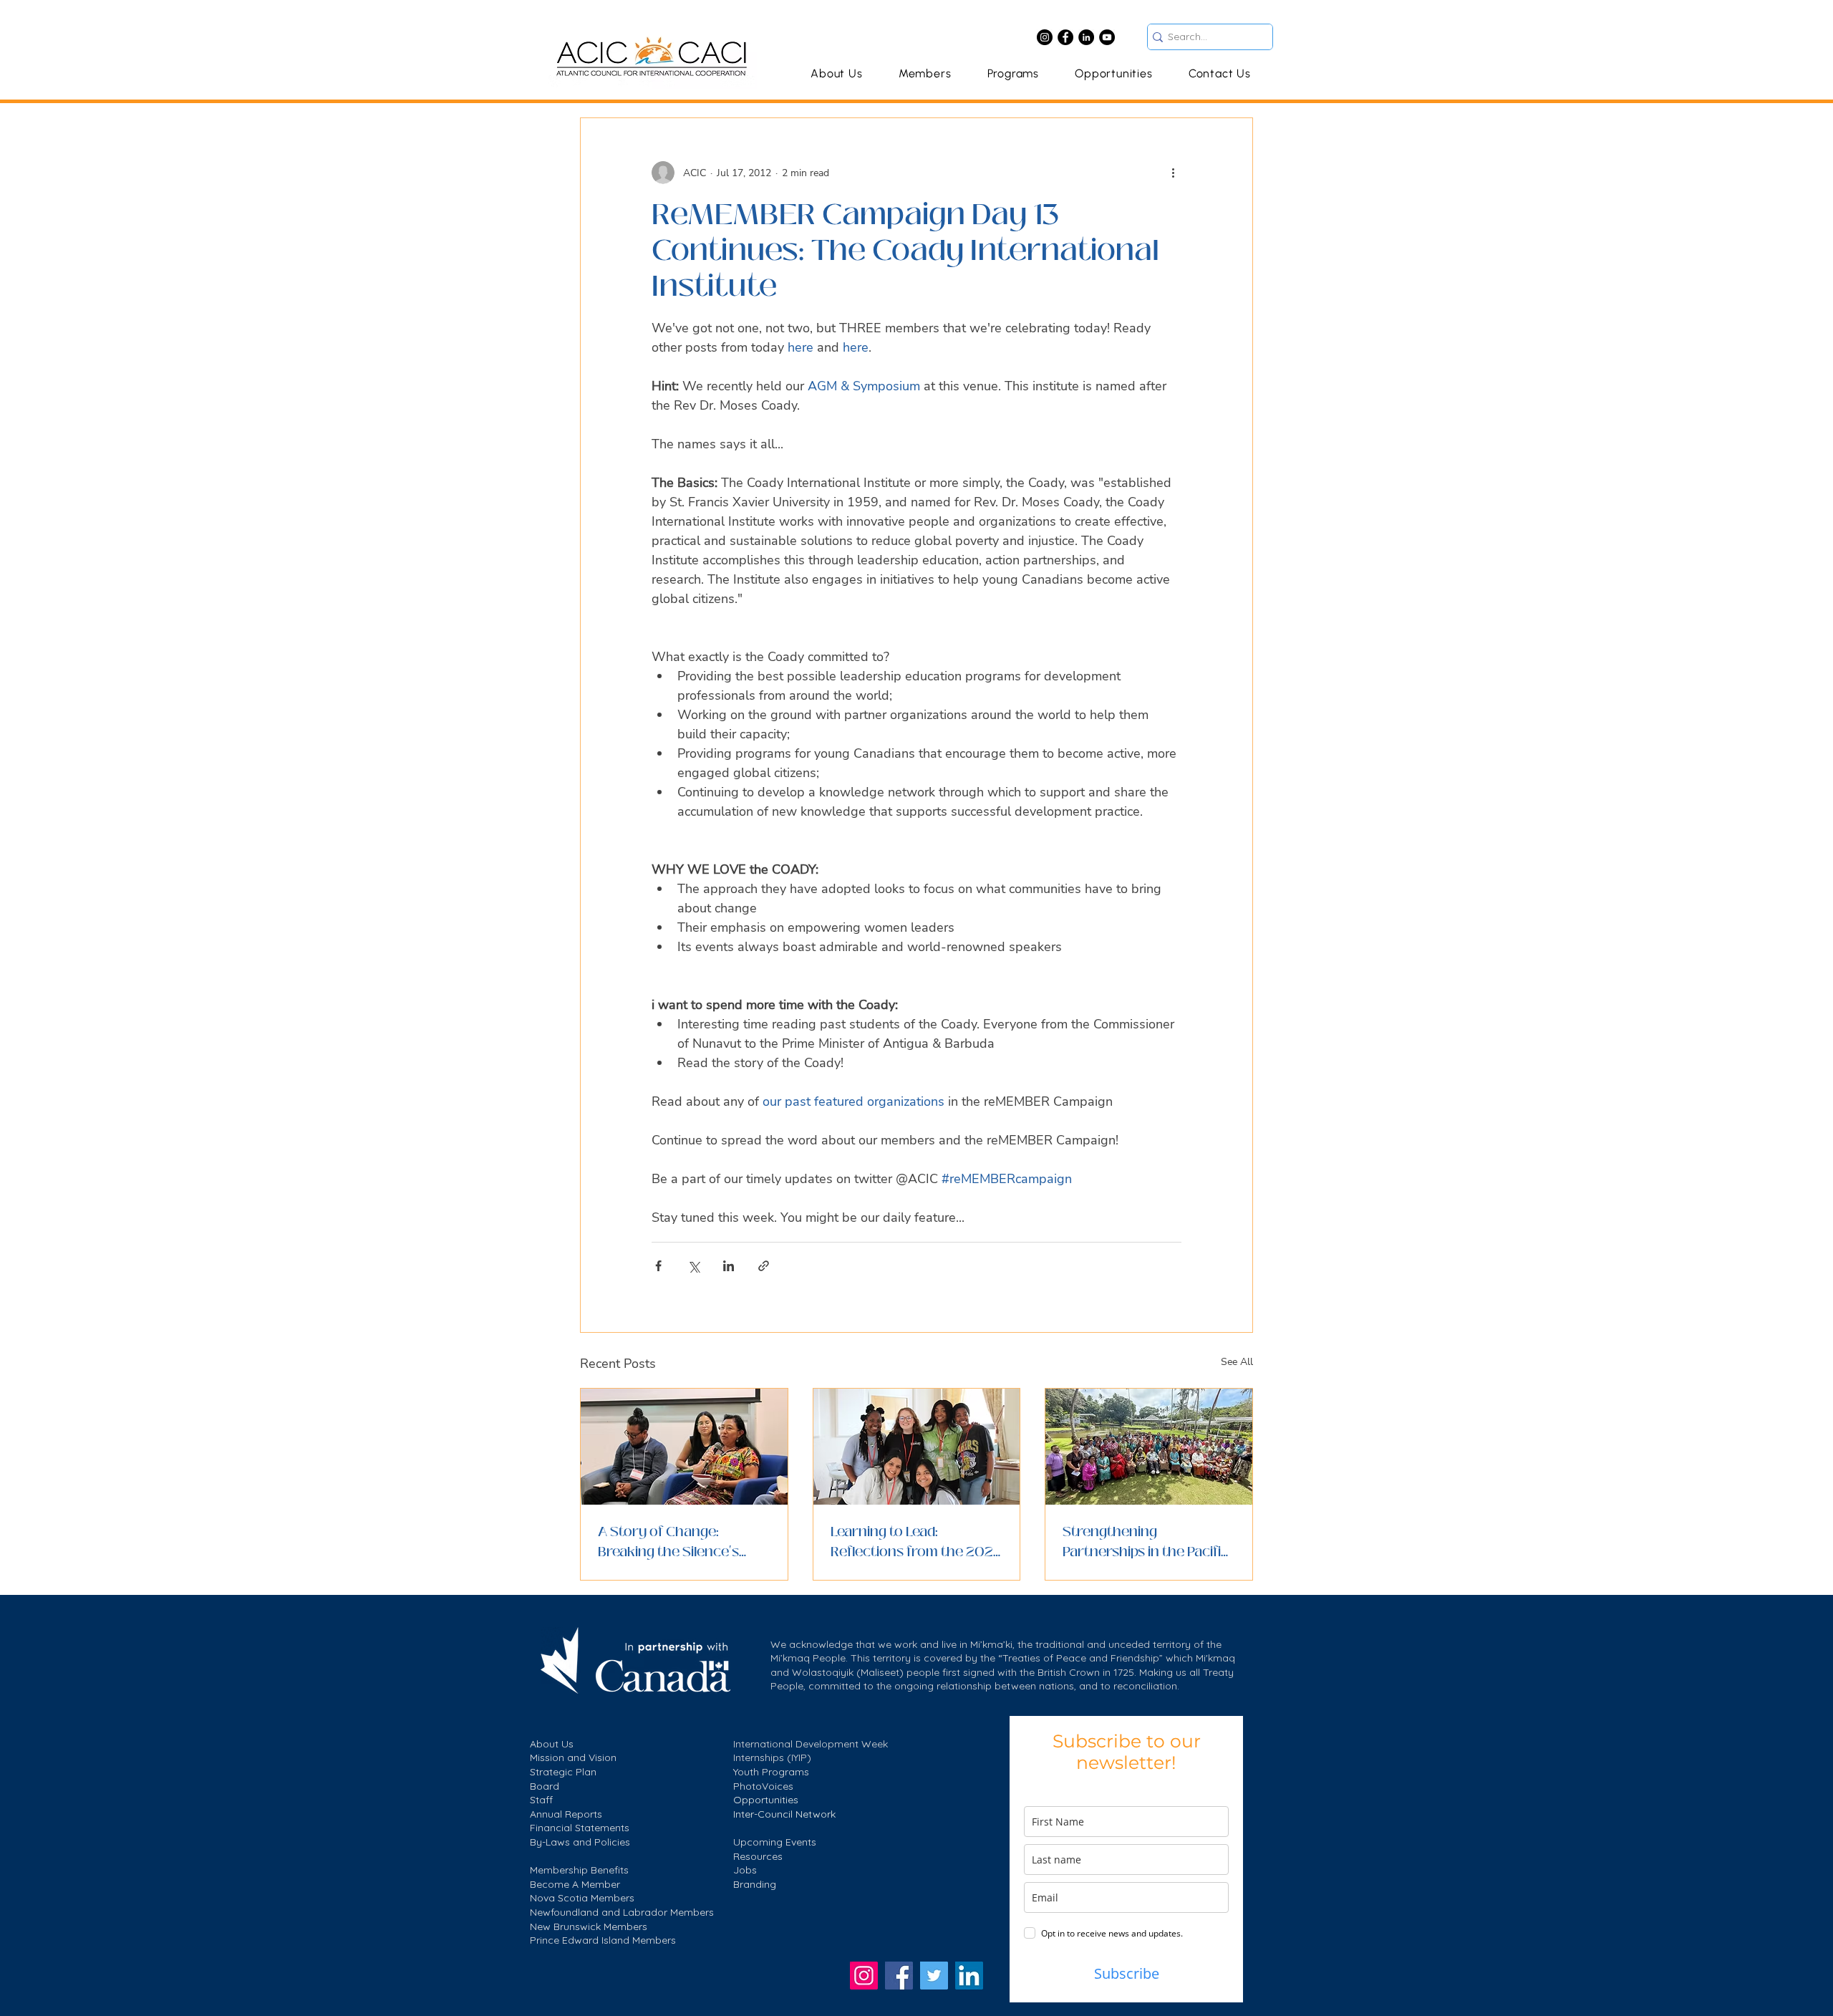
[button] (1013, 73)
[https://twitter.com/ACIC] (934, 1976)
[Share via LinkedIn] (729, 1266)
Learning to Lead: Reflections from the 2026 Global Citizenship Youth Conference (916, 1542)
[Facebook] (1065, 37)
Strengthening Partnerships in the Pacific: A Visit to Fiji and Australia (1147, 1542)
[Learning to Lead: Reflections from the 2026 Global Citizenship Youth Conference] (917, 1447)
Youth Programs (771, 1772)
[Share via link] (764, 1266)
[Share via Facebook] (658, 1266)
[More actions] (1173, 173)
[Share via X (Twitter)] (693, 1266)
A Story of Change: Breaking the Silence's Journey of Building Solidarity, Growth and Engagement (671, 1542)
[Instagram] (1045, 37)
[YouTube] (1107, 37)
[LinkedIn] (1086, 37)
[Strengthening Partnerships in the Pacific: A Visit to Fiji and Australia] (1149, 1447)
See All (1237, 1362)
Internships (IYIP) (772, 1757)
